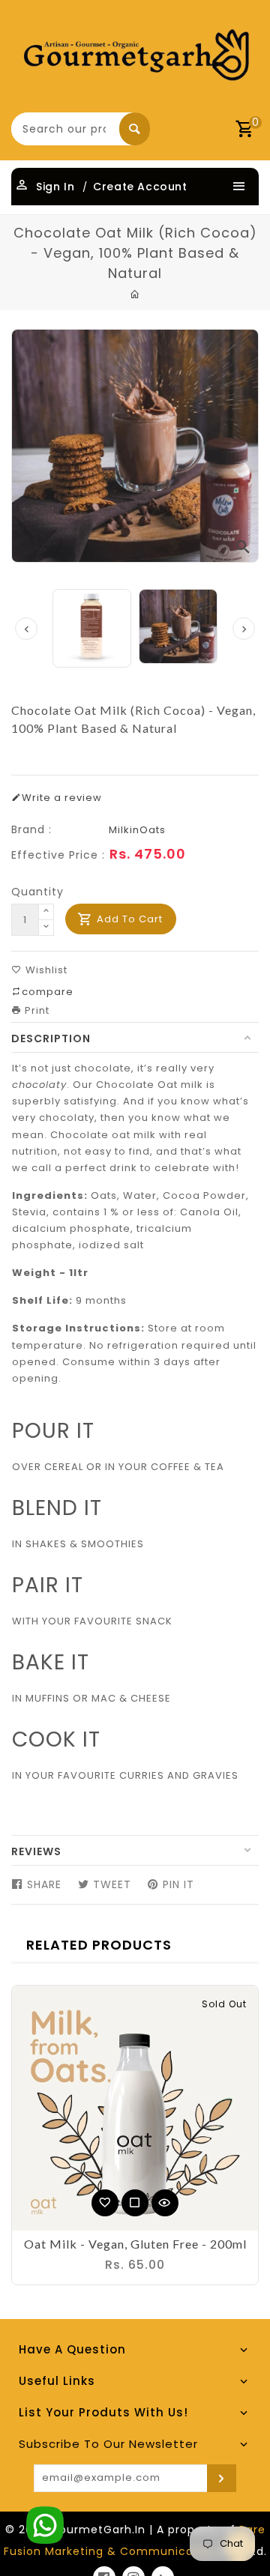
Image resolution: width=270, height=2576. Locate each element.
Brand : (31, 829)
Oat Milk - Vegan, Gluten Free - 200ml (135, 2244)
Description (51, 1038)
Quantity (37, 892)
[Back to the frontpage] (135, 294)
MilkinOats (137, 830)
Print (36, 1010)
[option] (178, 626)
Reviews (36, 1851)
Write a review (62, 798)
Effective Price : (58, 855)
